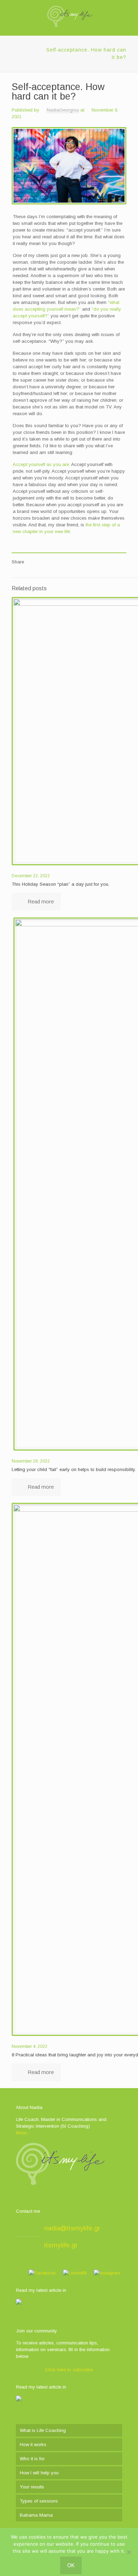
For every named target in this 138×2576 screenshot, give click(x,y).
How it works (33, 2444)
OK (71, 2565)
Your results (32, 2487)
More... (23, 2133)
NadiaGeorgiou (63, 110)
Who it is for (32, 2459)
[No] (129, 2552)
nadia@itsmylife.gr (72, 2228)
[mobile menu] (128, 14)
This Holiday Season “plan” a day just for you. (61, 884)
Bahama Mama (36, 2515)
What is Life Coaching (43, 2430)
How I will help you (39, 2473)
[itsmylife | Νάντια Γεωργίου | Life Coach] (69, 16)
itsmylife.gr (61, 2245)
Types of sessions (39, 2501)
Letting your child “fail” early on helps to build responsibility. (74, 1469)
